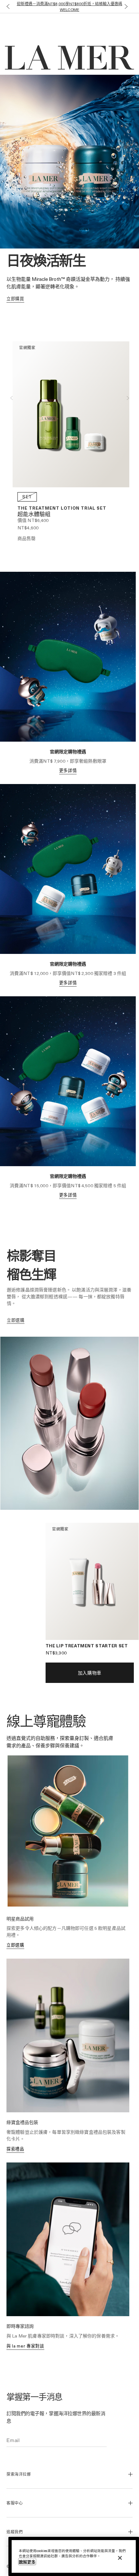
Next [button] (128, 398)
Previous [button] (11, 398)
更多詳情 (68, 770)
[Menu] (130, 26)
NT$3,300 (56, 1653)
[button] (7, 7)
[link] (15, 299)
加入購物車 (90, 1673)
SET (27, 497)
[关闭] (120, 2558)
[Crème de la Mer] (27, 26)
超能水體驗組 (34, 515)
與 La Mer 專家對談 (25, 2346)
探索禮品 (15, 2149)
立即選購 (15, 1945)
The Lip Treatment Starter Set (87, 1646)
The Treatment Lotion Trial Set (62, 508)
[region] (74, 2556)
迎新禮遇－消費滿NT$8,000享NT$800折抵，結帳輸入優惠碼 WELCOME (69, 6)
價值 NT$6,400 (33, 520)
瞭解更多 (27, 2562)
